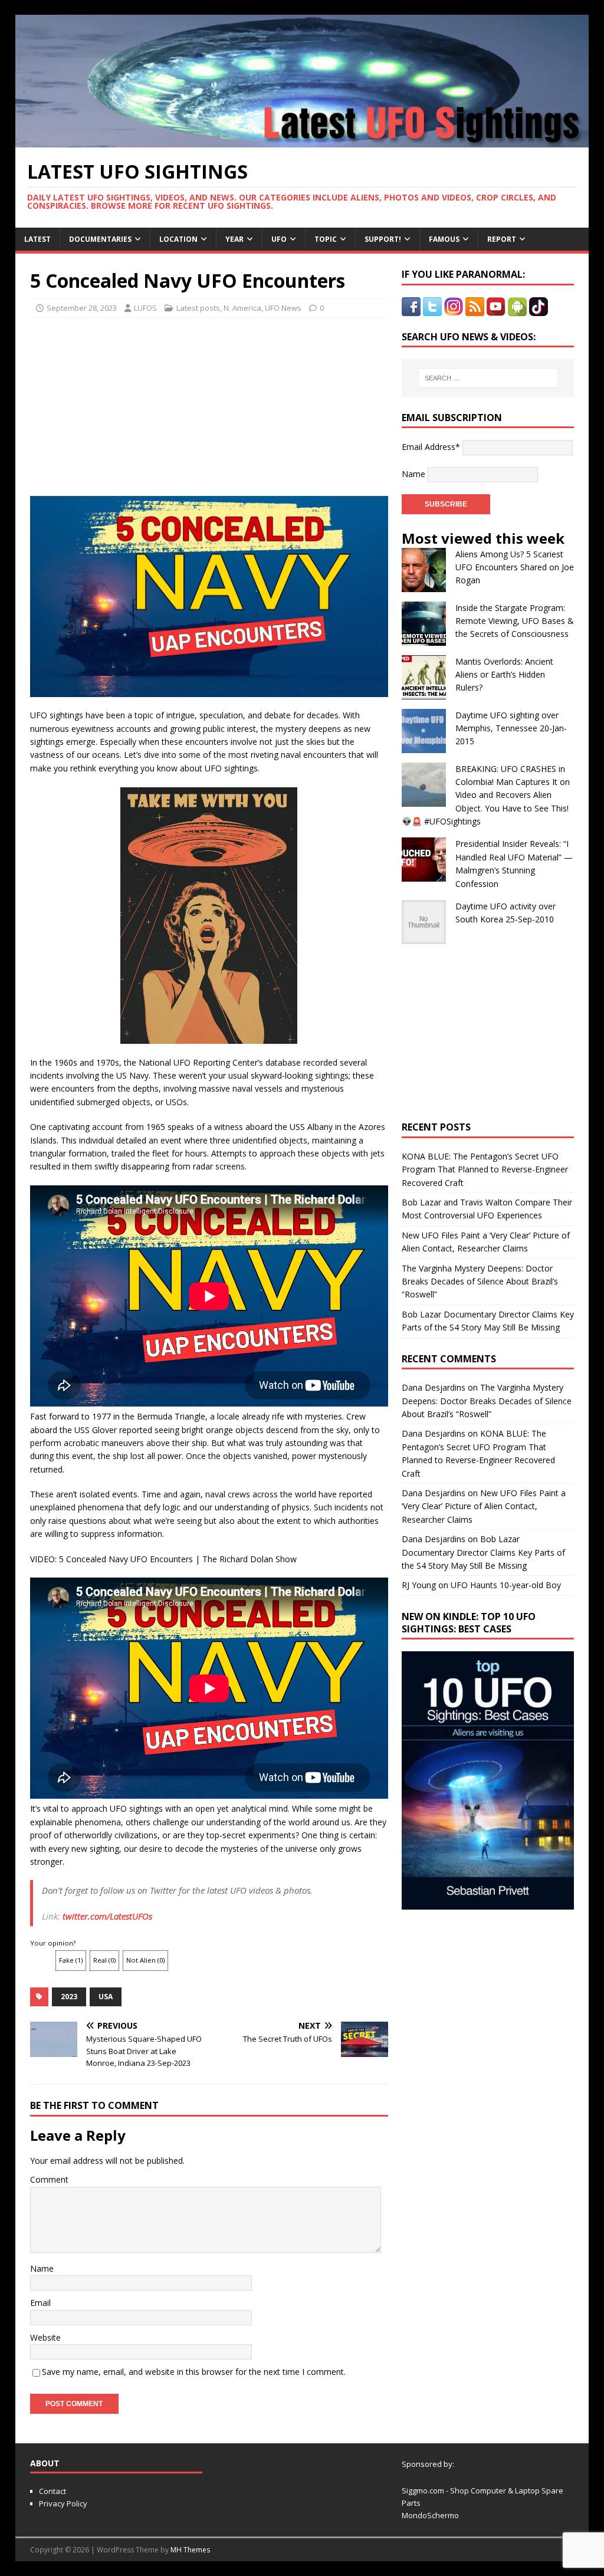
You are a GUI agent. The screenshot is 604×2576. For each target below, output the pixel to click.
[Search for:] (488, 378)
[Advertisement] (119, 403)
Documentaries (100, 239)
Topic (326, 239)
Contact (52, 2491)
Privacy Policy (63, 2503)
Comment (49, 2179)
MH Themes (190, 2550)
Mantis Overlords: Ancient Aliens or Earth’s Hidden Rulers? (504, 675)
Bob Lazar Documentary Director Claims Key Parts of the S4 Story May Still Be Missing (483, 1552)
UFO (279, 239)
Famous (444, 239)
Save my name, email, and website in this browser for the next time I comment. (194, 2372)
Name (42, 2268)
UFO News (283, 308)
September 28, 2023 (82, 308)
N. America (242, 308)
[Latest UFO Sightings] (302, 141)
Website (45, 2337)
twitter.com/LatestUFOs (107, 1916)
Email (40, 2303)
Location (178, 239)
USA (106, 1997)
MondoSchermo (430, 2515)
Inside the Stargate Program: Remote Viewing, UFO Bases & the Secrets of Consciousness (515, 621)
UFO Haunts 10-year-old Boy (506, 1585)
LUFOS (145, 308)
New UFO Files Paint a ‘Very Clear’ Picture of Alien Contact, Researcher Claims (484, 1506)
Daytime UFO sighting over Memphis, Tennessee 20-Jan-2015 (511, 728)
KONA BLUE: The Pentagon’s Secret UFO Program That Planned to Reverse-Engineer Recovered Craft (485, 1169)
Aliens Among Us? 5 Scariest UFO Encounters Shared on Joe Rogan (515, 567)
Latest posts (198, 308)
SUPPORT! (383, 239)
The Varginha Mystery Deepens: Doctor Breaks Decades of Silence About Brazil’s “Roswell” (480, 1282)
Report (502, 239)
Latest (37, 239)
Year (234, 239)
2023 (69, 1997)
